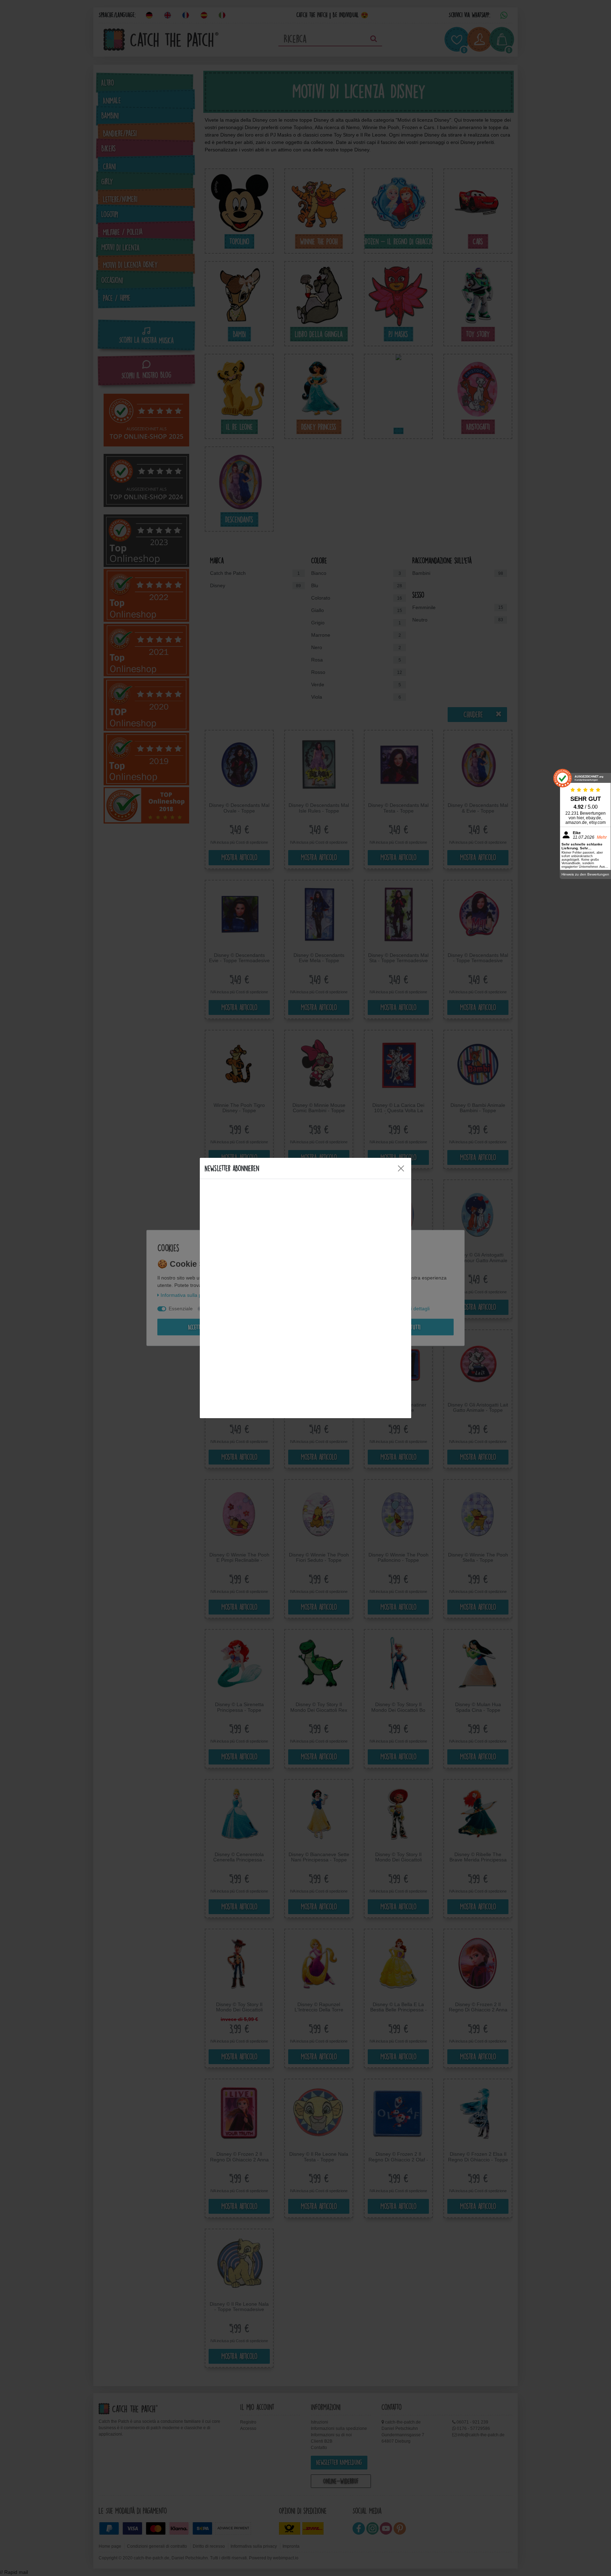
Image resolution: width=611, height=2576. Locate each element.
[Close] (401, 1168)
